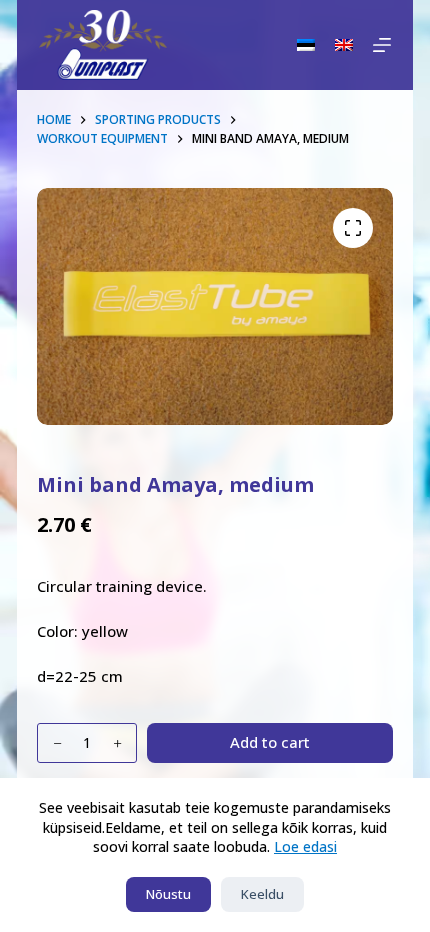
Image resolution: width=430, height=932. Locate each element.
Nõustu (168, 894)
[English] (344, 45)
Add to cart (270, 742)
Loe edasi (305, 846)
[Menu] (382, 45)
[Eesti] (306, 45)
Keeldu (262, 894)
